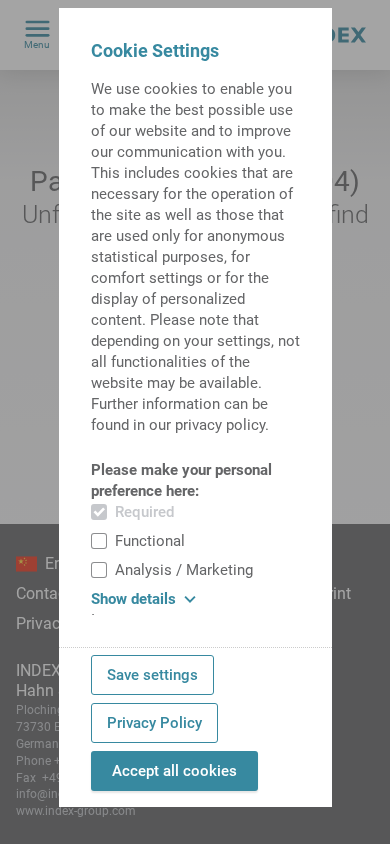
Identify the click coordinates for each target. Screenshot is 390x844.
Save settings (152, 675)
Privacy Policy (154, 723)
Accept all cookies (174, 771)
